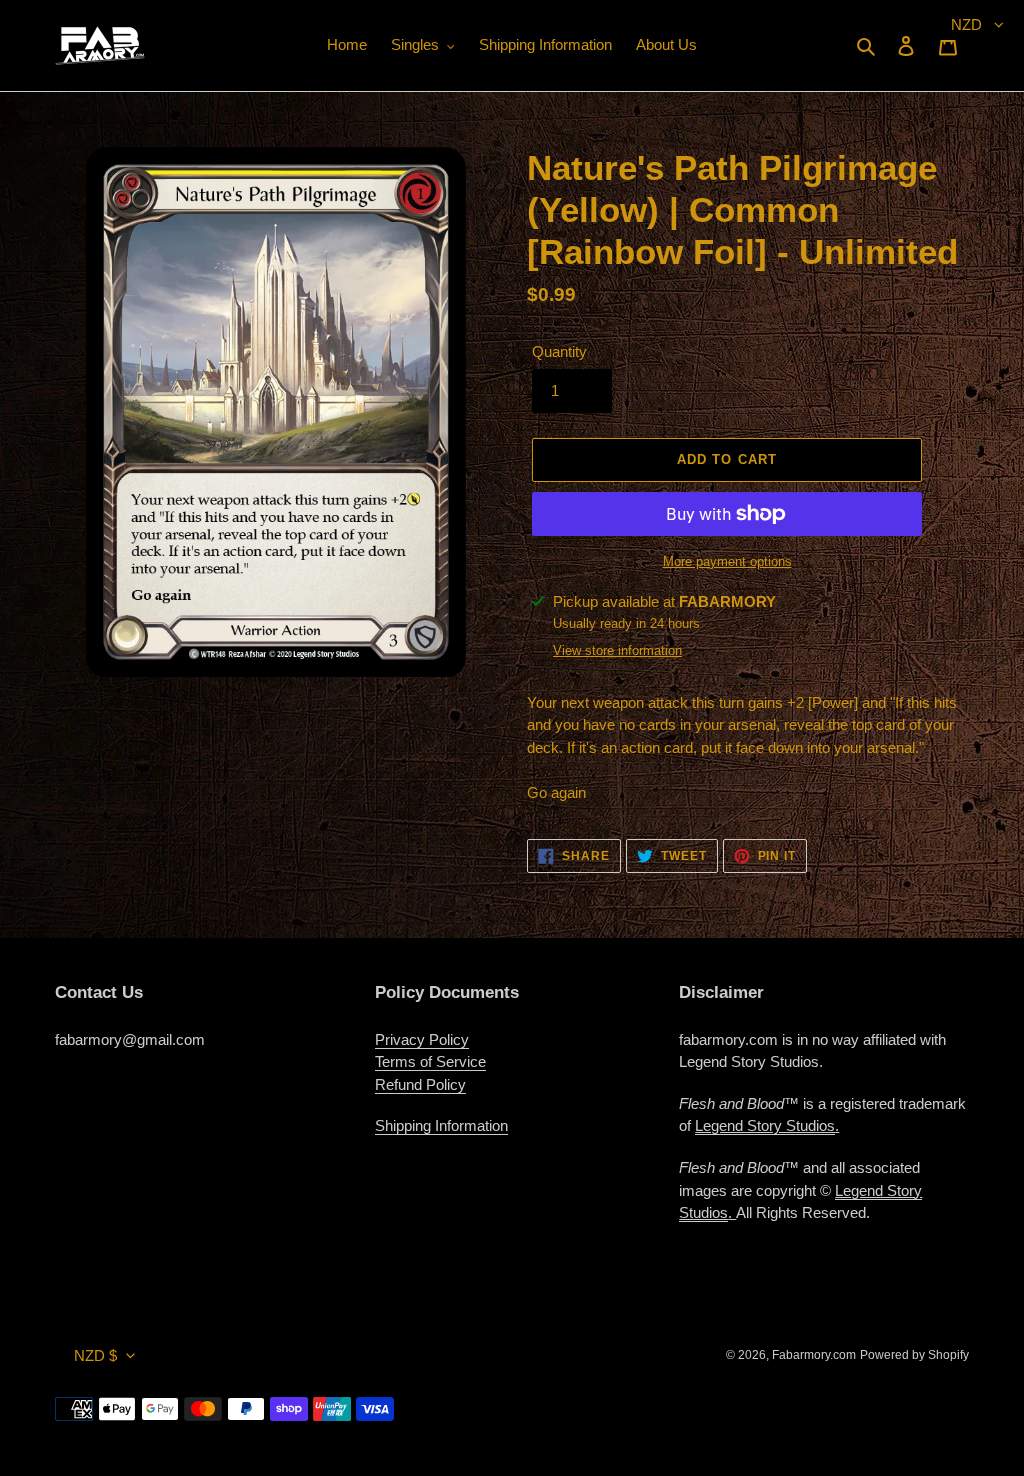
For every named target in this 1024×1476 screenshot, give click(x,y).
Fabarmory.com (814, 1355)
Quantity (559, 351)
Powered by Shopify (914, 1355)
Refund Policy (420, 1084)
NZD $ (95, 1355)
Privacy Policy (422, 1039)
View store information (617, 650)
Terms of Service (430, 1061)
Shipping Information (441, 1125)
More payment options (727, 561)
